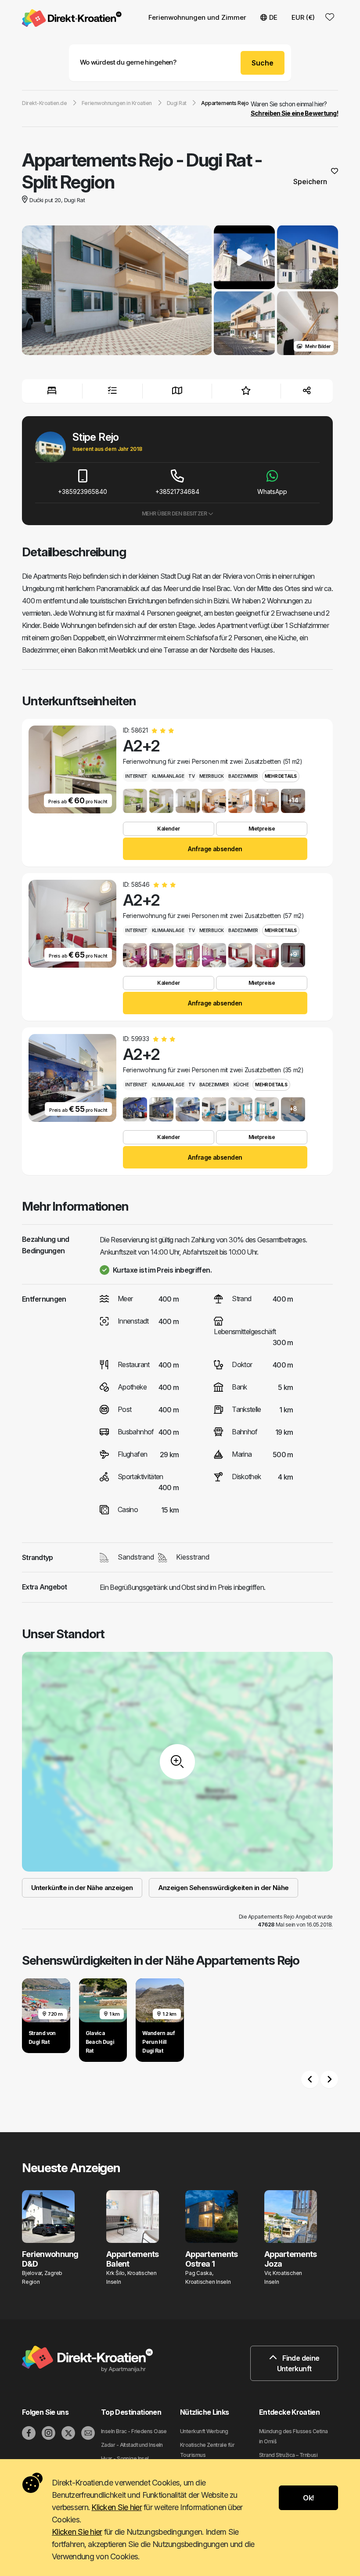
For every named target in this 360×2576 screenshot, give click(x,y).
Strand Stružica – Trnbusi (288, 2455)
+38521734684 (177, 492)
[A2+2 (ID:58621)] (135, 801)
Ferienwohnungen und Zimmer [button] (197, 17)
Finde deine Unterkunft (298, 2363)
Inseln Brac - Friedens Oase (134, 2431)
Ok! (308, 2498)
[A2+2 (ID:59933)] (135, 1109)
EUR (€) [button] (303, 17)
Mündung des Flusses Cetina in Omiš (293, 2436)
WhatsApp (272, 492)
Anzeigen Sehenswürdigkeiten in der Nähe (223, 1888)
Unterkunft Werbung (204, 2431)
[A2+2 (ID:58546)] (135, 955)
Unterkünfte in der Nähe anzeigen (82, 1888)
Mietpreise (262, 829)
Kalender (168, 829)
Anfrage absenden (215, 849)
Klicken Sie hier (116, 2507)
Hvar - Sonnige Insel (125, 2458)
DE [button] (273, 17)
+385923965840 (83, 492)
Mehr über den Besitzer (175, 513)
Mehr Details (281, 776)
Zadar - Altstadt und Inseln (132, 2445)
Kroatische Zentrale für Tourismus (207, 2450)
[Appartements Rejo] (117, 291)
